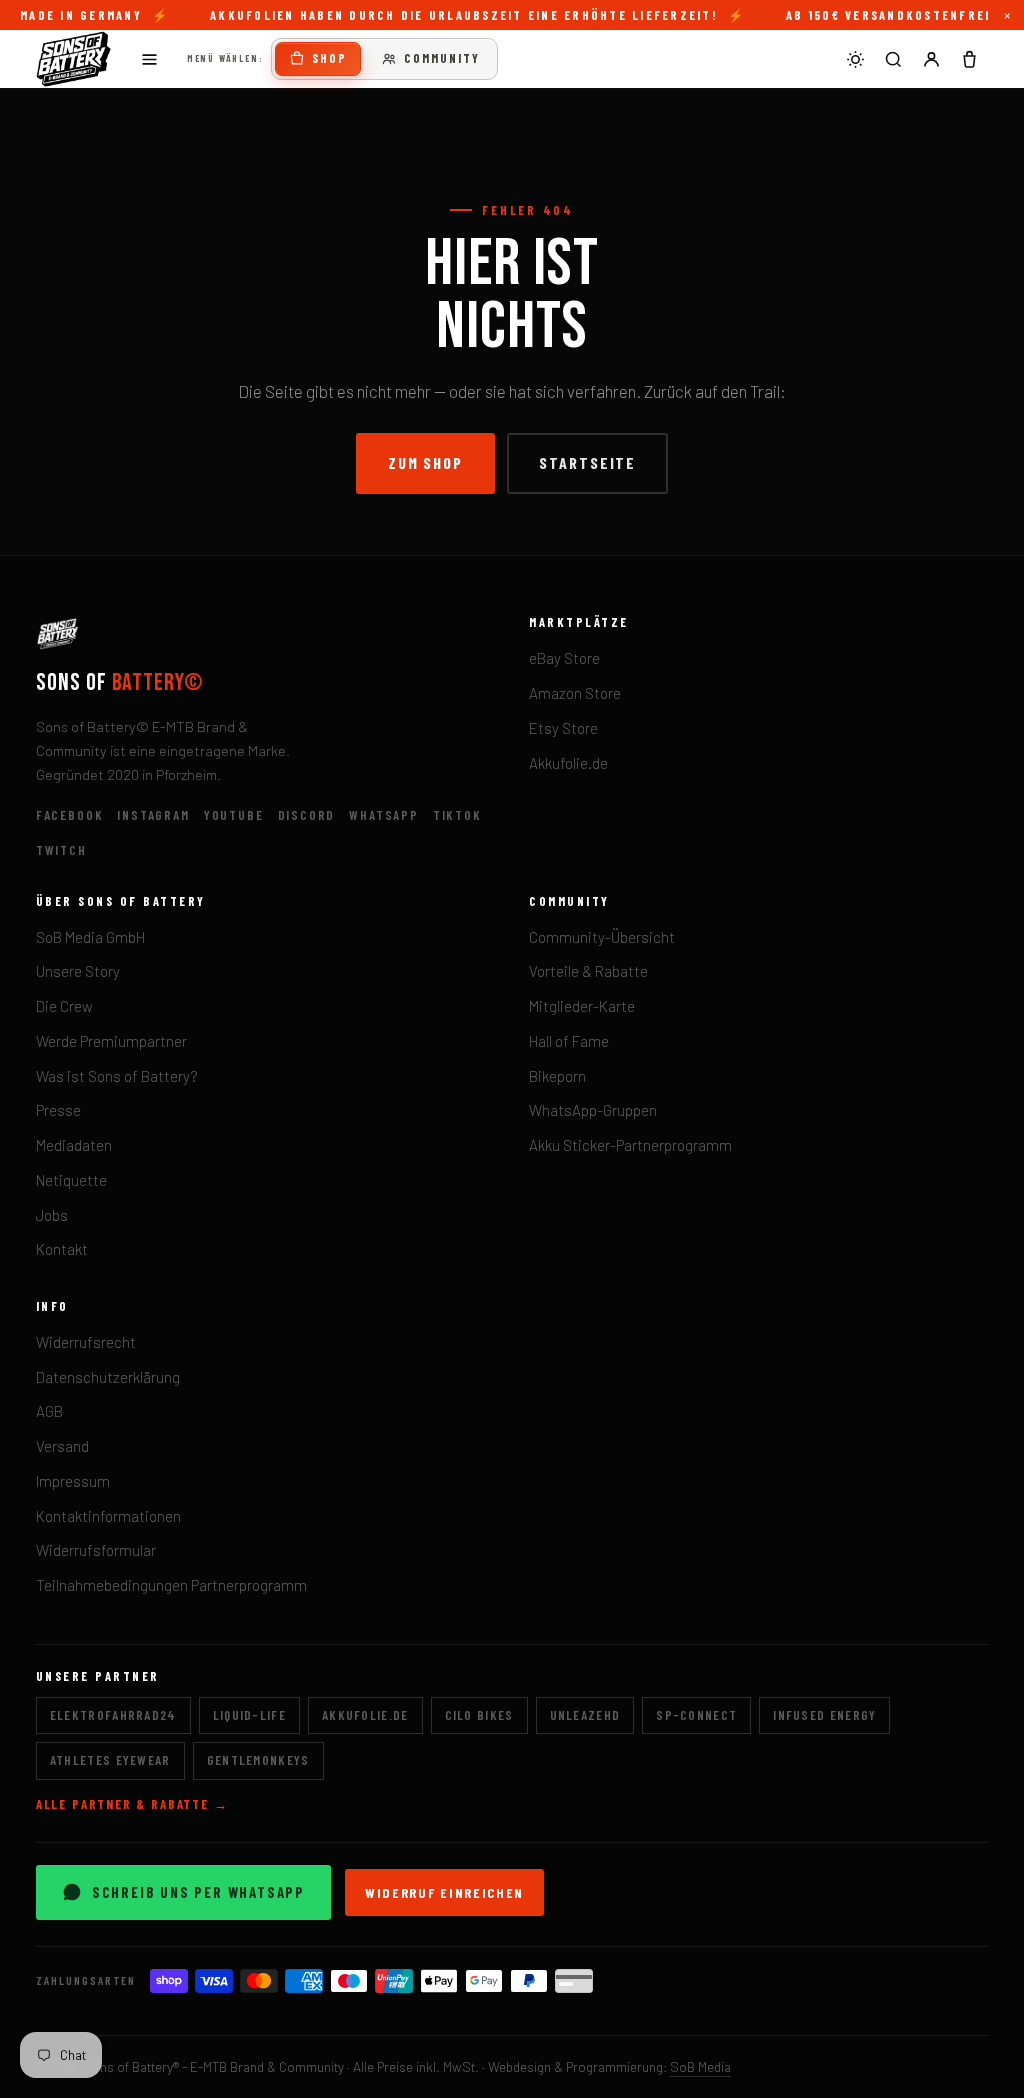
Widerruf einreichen (444, 1892)
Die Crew (64, 1006)
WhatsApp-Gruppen (593, 1110)
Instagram (153, 815)
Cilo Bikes (479, 1715)
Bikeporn (557, 1076)
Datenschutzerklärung (108, 1377)
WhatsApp (384, 815)
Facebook (70, 815)
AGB (49, 1411)
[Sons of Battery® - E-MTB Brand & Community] (74, 59)
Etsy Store (563, 728)
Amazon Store (575, 693)
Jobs (52, 1215)
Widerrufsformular (96, 1550)
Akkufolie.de (568, 763)
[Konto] (931, 59)
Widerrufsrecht (86, 1342)
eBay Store (564, 658)
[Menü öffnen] (149, 59)
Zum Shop (425, 462)
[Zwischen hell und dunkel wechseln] (855, 59)
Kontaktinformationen (108, 1516)
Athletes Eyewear (110, 1760)
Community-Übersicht (602, 937)
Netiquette (71, 1180)
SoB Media (700, 2066)
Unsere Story (78, 971)
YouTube (234, 815)
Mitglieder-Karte (582, 1006)
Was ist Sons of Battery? (117, 1076)
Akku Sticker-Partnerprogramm (630, 1145)
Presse (58, 1110)
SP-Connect (696, 1715)
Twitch (61, 850)
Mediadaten (74, 1145)
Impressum (73, 1481)
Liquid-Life (249, 1715)
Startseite (587, 462)
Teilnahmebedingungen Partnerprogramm (171, 1585)
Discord (307, 815)
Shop (329, 58)
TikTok (457, 815)
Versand (62, 1446)
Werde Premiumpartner (111, 1041)
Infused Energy (824, 1715)
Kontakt (62, 1249)
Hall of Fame (569, 1041)
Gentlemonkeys (258, 1760)
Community (442, 58)
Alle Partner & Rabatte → (132, 1804)
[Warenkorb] (969, 59)
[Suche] (893, 59)
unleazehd (585, 1715)
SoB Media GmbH (90, 937)
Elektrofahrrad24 (113, 1715)
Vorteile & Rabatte (588, 971)
